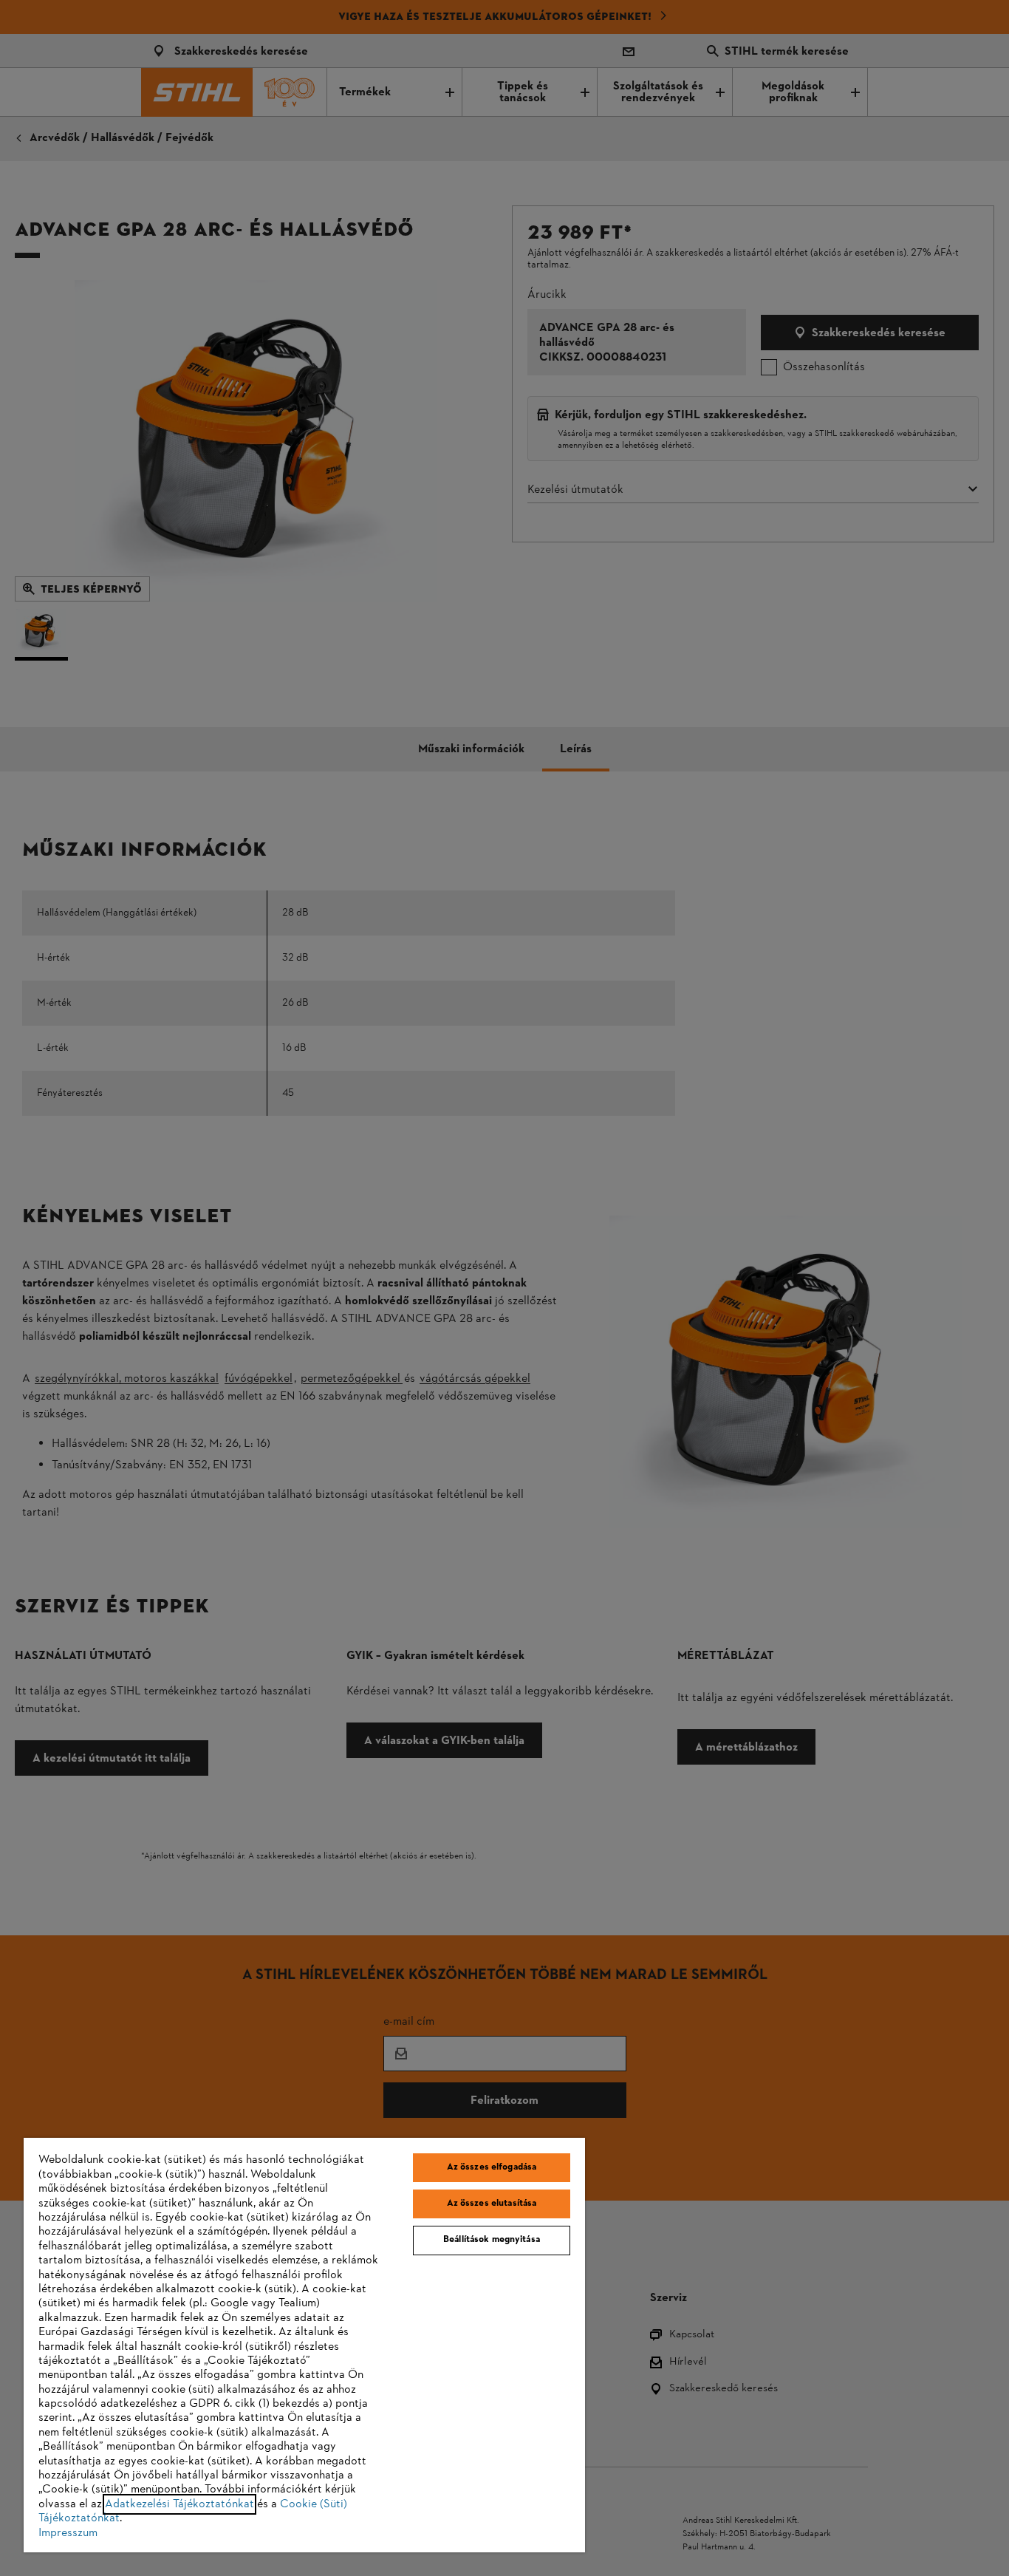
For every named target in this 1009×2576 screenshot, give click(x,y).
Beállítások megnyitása (492, 2240)
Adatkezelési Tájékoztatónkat (179, 2504)
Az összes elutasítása (492, 2204)
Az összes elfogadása (492, 2167)
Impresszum (68, 2533)
